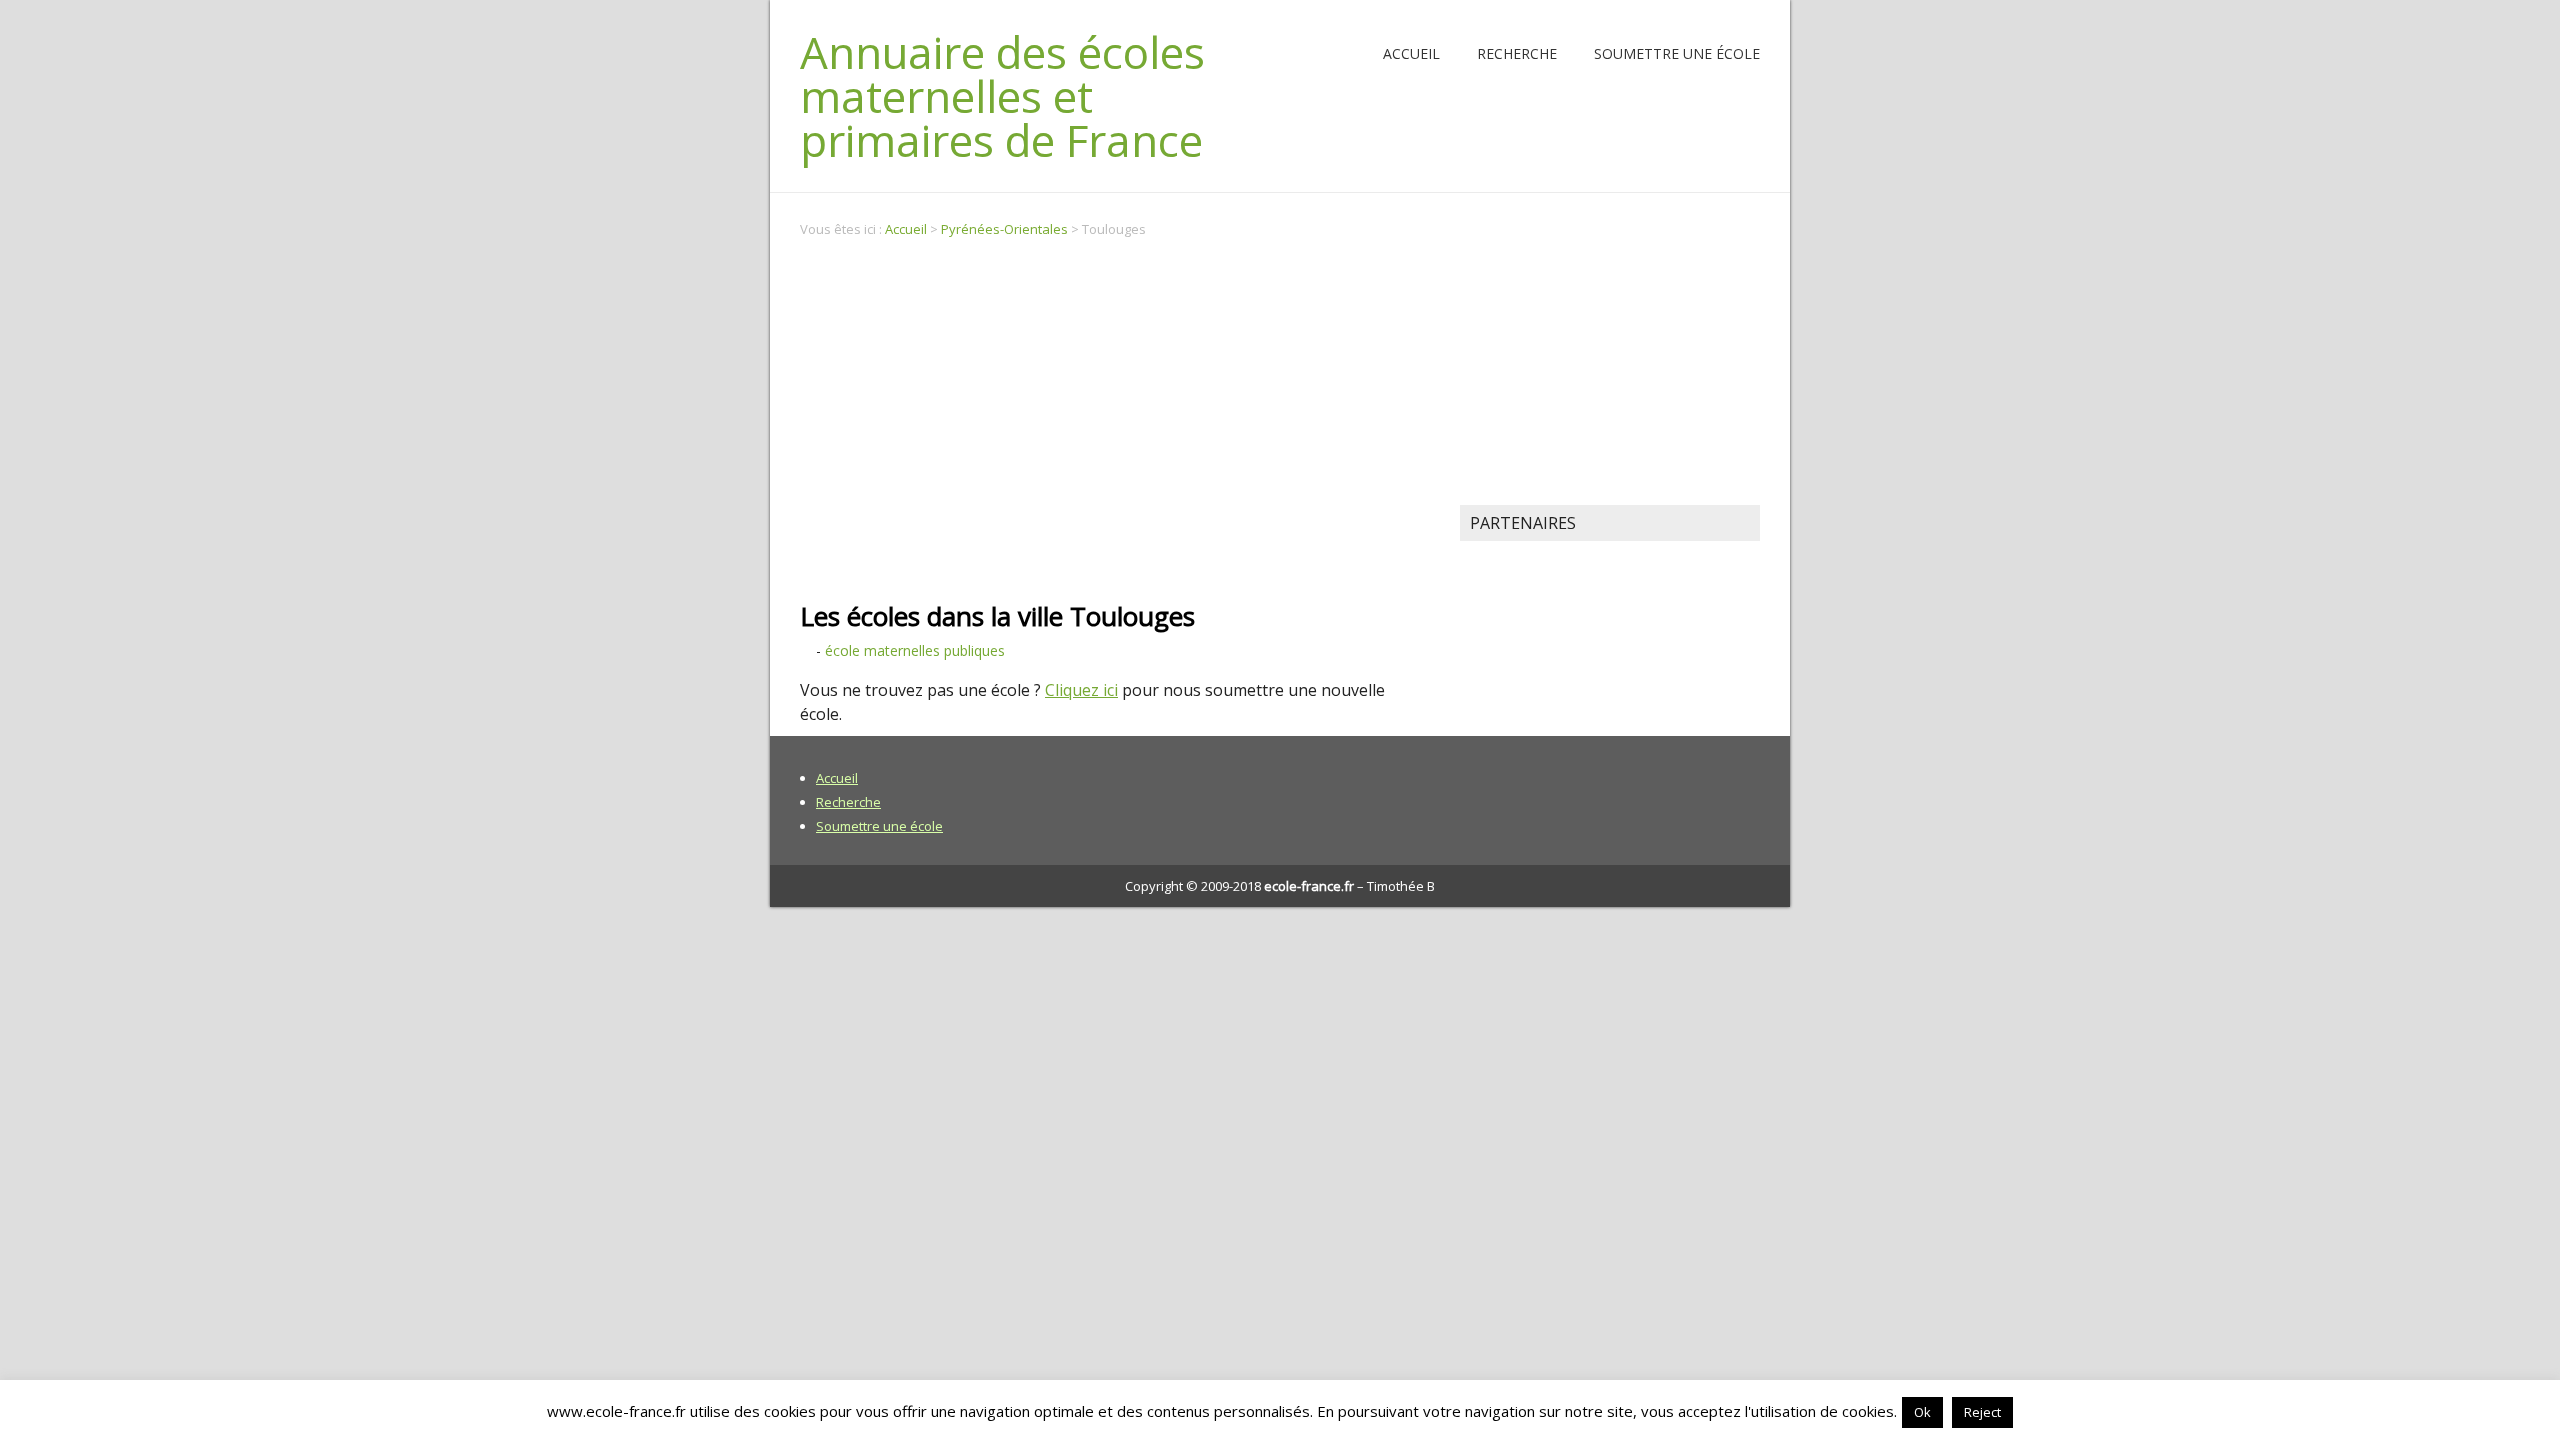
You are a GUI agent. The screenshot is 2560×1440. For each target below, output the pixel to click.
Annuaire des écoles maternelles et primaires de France (1002, 96)
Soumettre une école (1677, 53)
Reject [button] (1982, 1412)
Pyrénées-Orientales (1004, 229)
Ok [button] (1922, 1412)
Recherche (1517, 53)
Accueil (1411, 53)
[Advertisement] (1115, 407)
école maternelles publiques (915, 650)
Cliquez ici (1081, 690)
